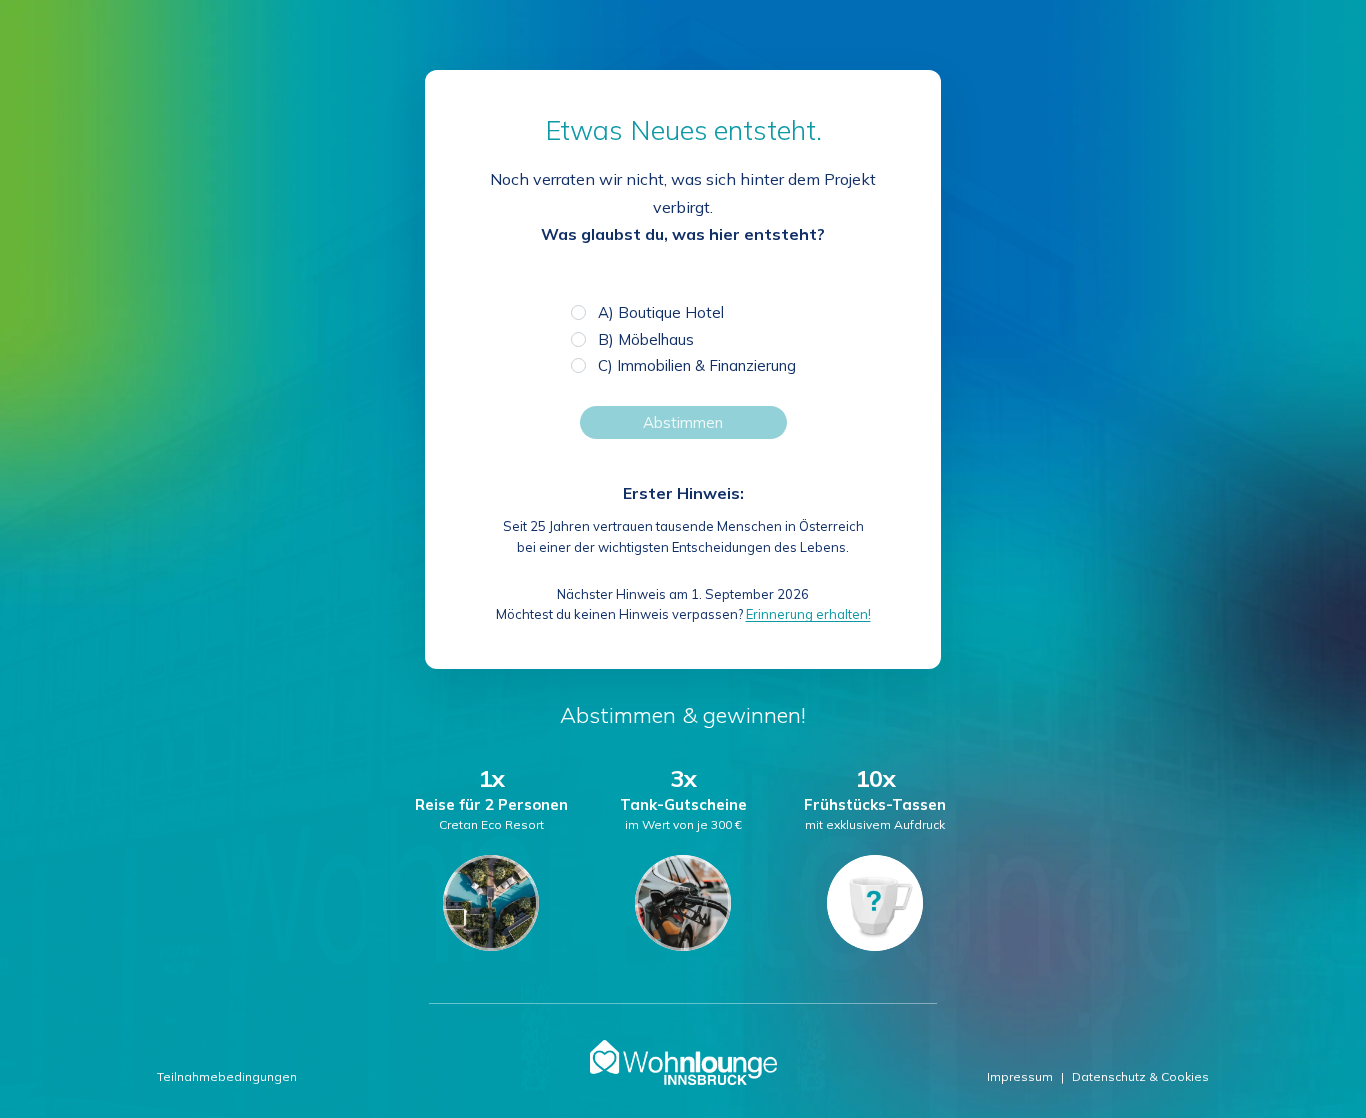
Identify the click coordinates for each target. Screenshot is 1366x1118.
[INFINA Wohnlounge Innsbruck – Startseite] (683, 1062)
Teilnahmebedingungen (227, 1076)
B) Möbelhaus (646, 339)
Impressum (1020, 1076)
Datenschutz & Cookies (1140, 1076)
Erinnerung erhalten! (808, 614)
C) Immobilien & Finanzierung (697, 365)
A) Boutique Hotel (661, 312)
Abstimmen (683, 422)
